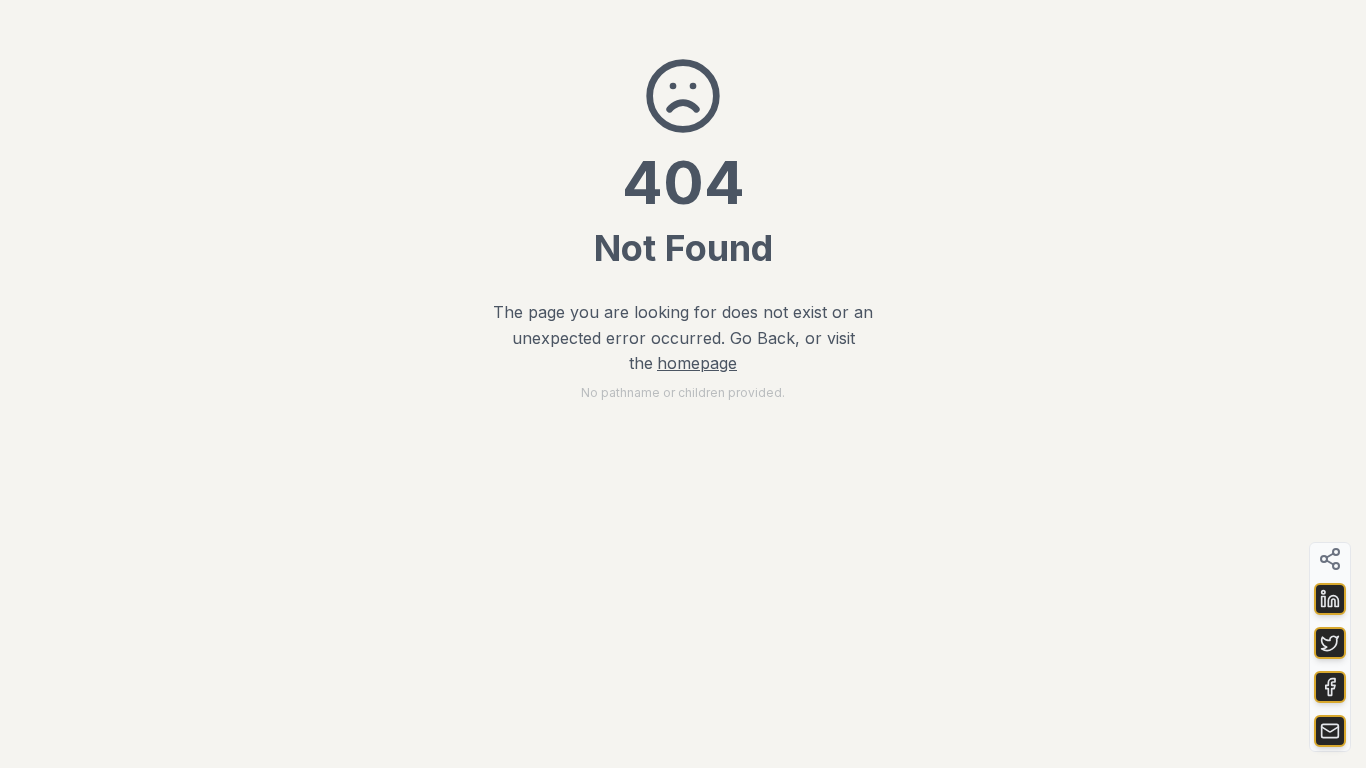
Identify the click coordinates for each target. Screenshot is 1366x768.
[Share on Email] (1330, 731)
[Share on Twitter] (1330, 643)
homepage (697, 363)
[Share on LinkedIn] (1330, 599)
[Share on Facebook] (1330, 687)
